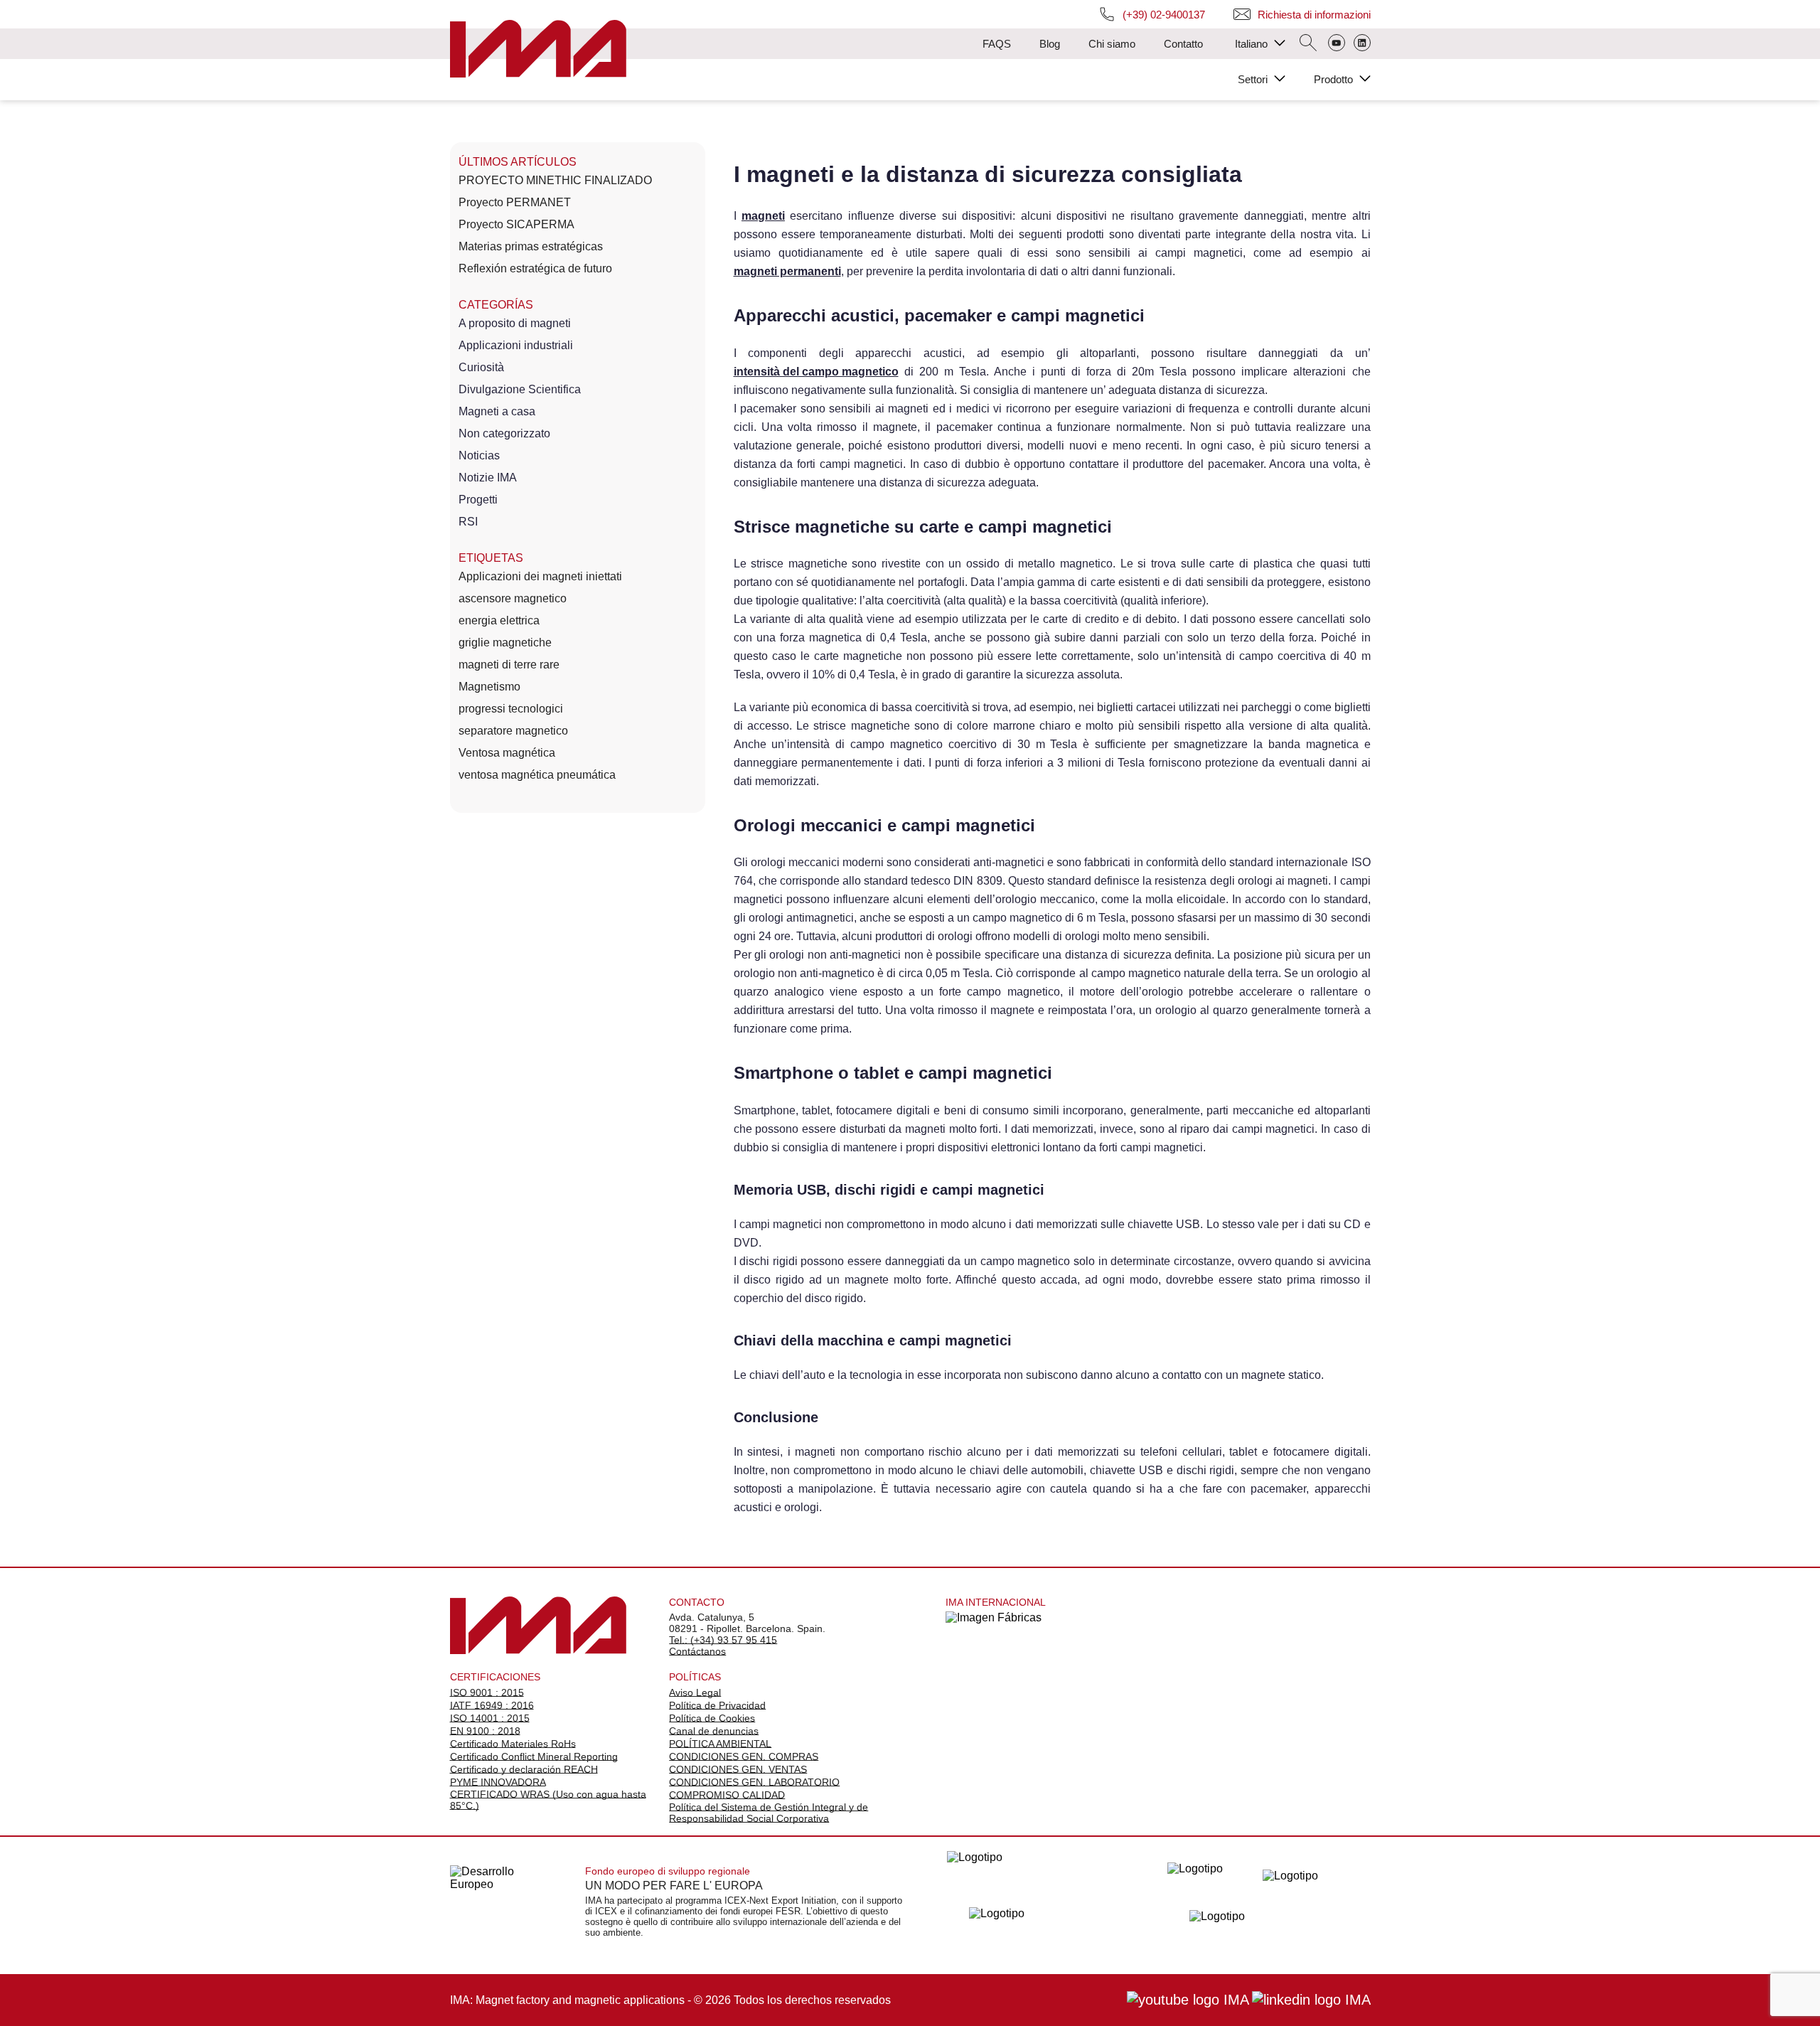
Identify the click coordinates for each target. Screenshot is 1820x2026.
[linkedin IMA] (1311, 2000)
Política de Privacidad (717, 1705)
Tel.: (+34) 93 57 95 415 (723, 1640)
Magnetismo (489, 687)
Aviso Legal (695, 1692)
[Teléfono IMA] (1337, 44)
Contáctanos (697, 1651)
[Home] (538, 50)
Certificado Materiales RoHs (513, 1744)
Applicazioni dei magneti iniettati (540, 576)
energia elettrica (499, 620)
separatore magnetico (513, 731)
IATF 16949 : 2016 (492, 1705)
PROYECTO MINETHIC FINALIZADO (555, 180)
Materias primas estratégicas (531, 246)
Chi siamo (1112, 44)
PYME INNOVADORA (498, 1782)
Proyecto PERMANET (515, 202)
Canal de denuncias (714, 1731)
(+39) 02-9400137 (1164, 15)
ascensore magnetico (513, 598)
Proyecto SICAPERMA (516, 224)
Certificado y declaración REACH (524, 1769)
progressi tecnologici (511, 709)
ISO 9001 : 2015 (487, 1692)
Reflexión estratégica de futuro (535, 268)
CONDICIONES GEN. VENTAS (738, 1769)
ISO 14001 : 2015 (490, 1718)
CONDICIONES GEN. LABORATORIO (754, 1782)
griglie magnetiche (505, 643)
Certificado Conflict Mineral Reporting (534, 1756)
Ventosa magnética (507, 753)
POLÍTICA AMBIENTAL (720, 1744)
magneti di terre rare (509, 665)
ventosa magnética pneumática (537, 775)
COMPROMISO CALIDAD (727, 1795)
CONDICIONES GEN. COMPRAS (744, 1756)
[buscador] (1308, 44)
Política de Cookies (712, 1718)
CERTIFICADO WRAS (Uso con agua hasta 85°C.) (548, 1800)
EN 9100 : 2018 (485, 1731)
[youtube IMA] (1188, 2000)
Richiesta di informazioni (1314, 15)
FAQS (997, 44)
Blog (1050, 44)
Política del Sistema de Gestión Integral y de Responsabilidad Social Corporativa (769, 1813)
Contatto (1183, 44)
